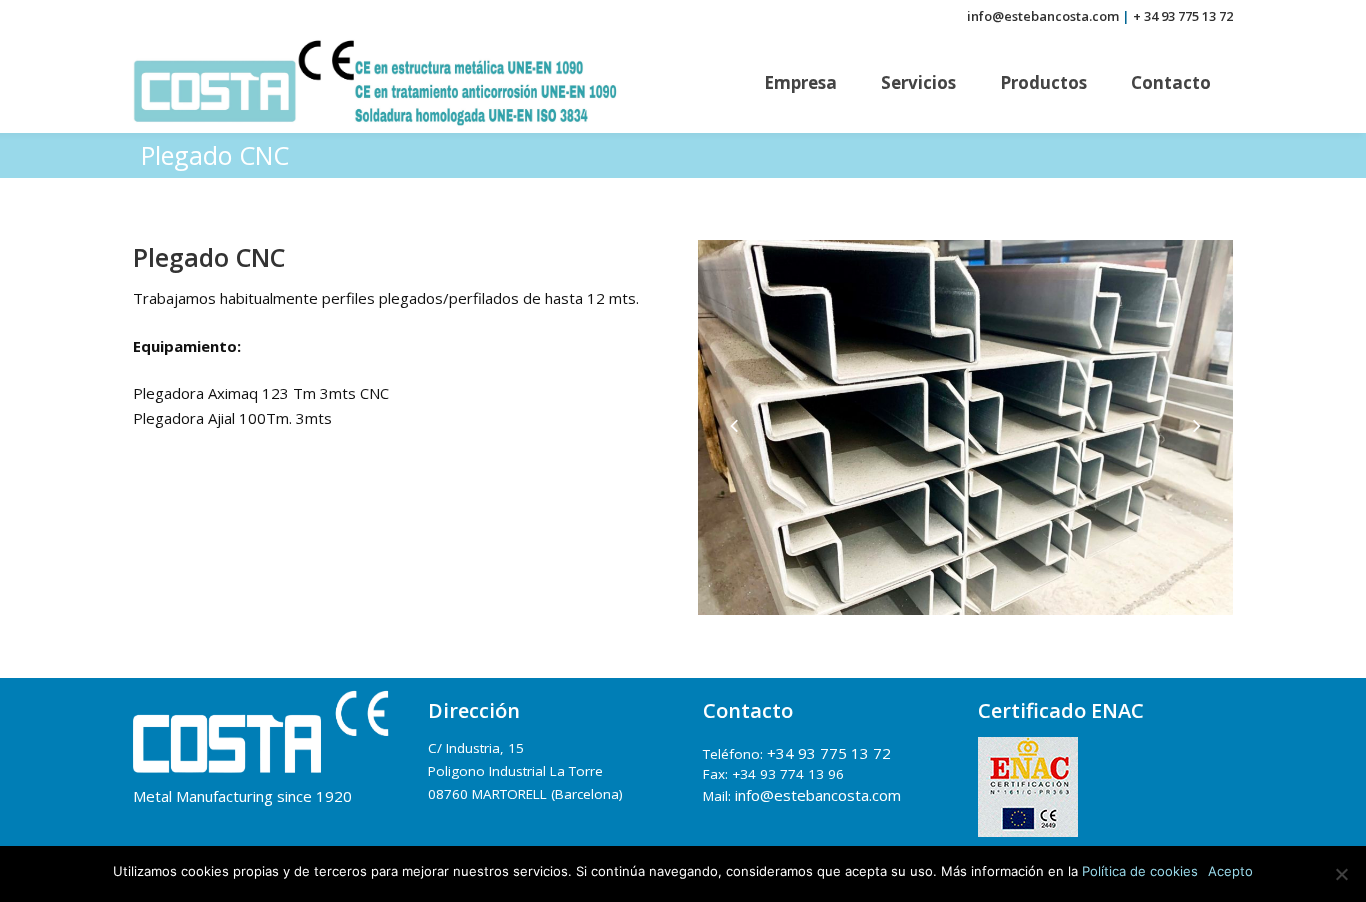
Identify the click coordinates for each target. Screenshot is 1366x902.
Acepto (1230, 871)
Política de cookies (1140, 871)
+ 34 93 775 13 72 (1183, 16)
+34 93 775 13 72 (829, 753)
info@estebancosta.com (1043, 16)
